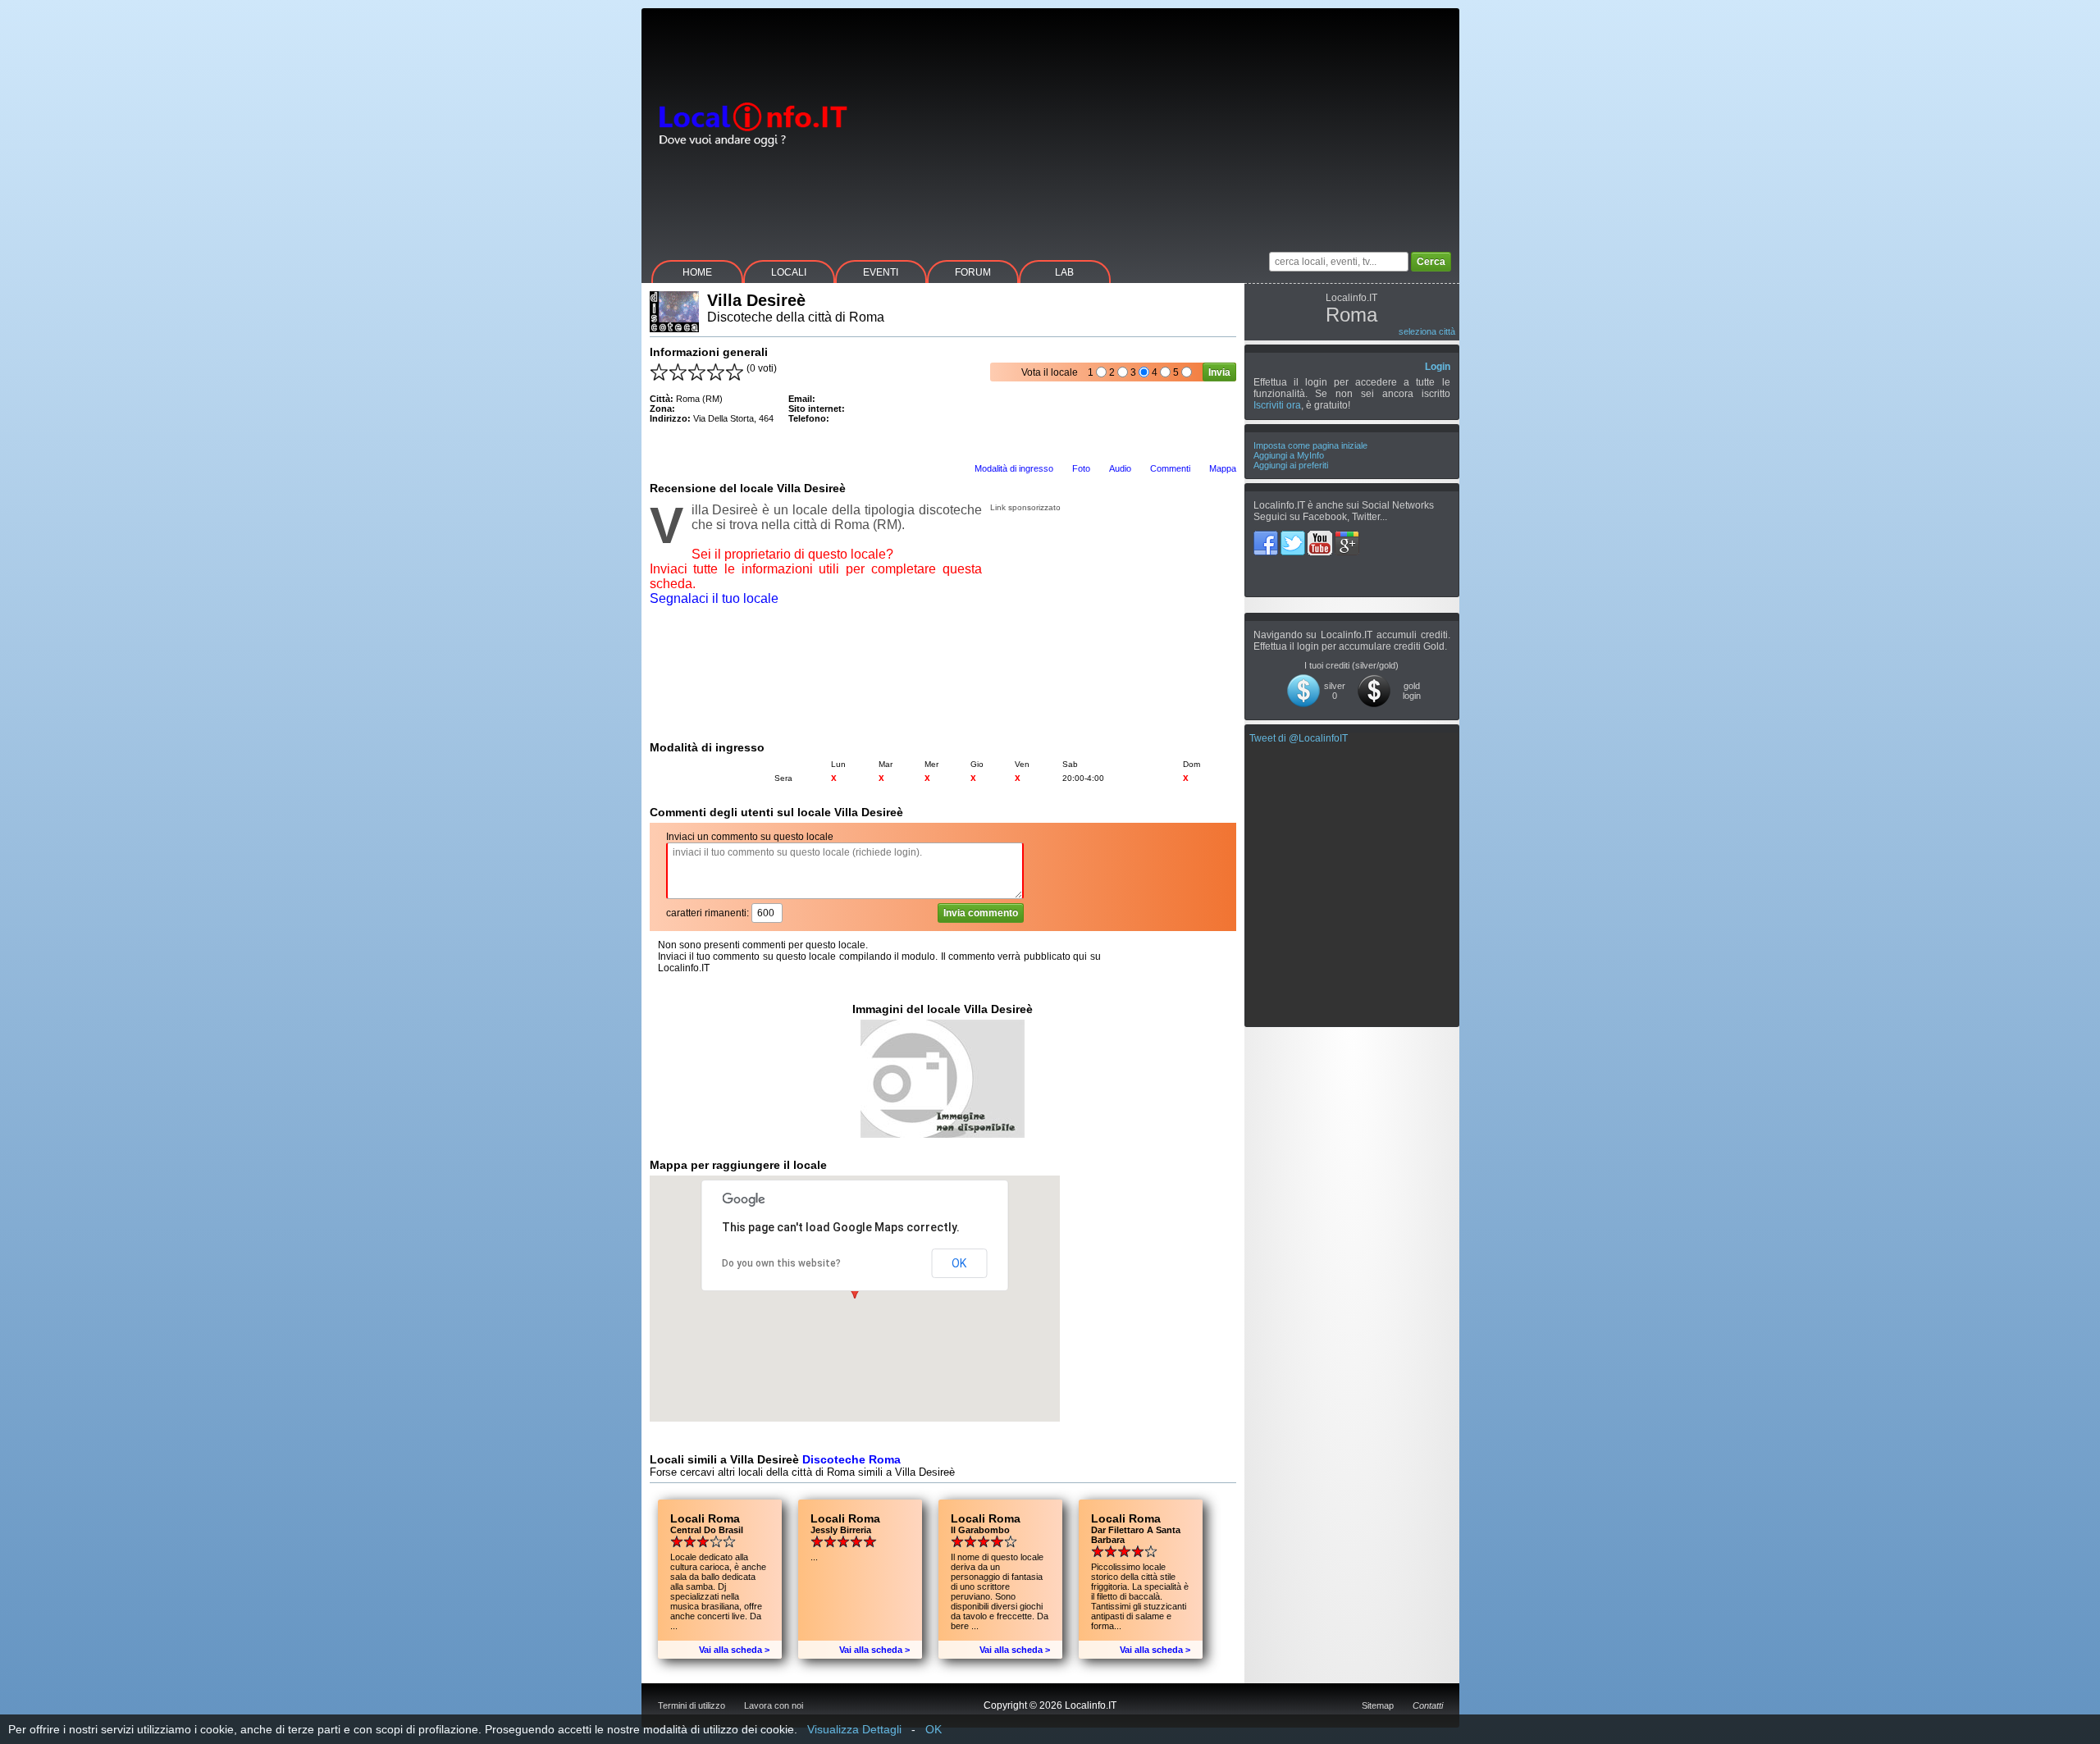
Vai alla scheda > (734, 1650)
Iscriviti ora (1277, 405)
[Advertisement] (1161, 123)
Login (1438, 367)
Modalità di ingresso (1014, 468)
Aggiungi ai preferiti (1291, 465)
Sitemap (1378, 1705)
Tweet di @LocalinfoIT (1299, 738)
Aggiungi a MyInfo (1289, 455)
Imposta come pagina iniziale (1310, 445)
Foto (1081, 468)
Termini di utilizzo (692, 1705)
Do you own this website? (781, 1263)
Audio (1120, 468)
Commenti (1170, 468)
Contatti (1428, 1705)
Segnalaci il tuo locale (714, 598)
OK (959, 1263)
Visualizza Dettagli (854, 1729)
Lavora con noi (774, 1705)
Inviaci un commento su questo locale (750, 837)
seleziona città (1427, 331)
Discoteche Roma (851, 1459)
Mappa (1223, 468)
